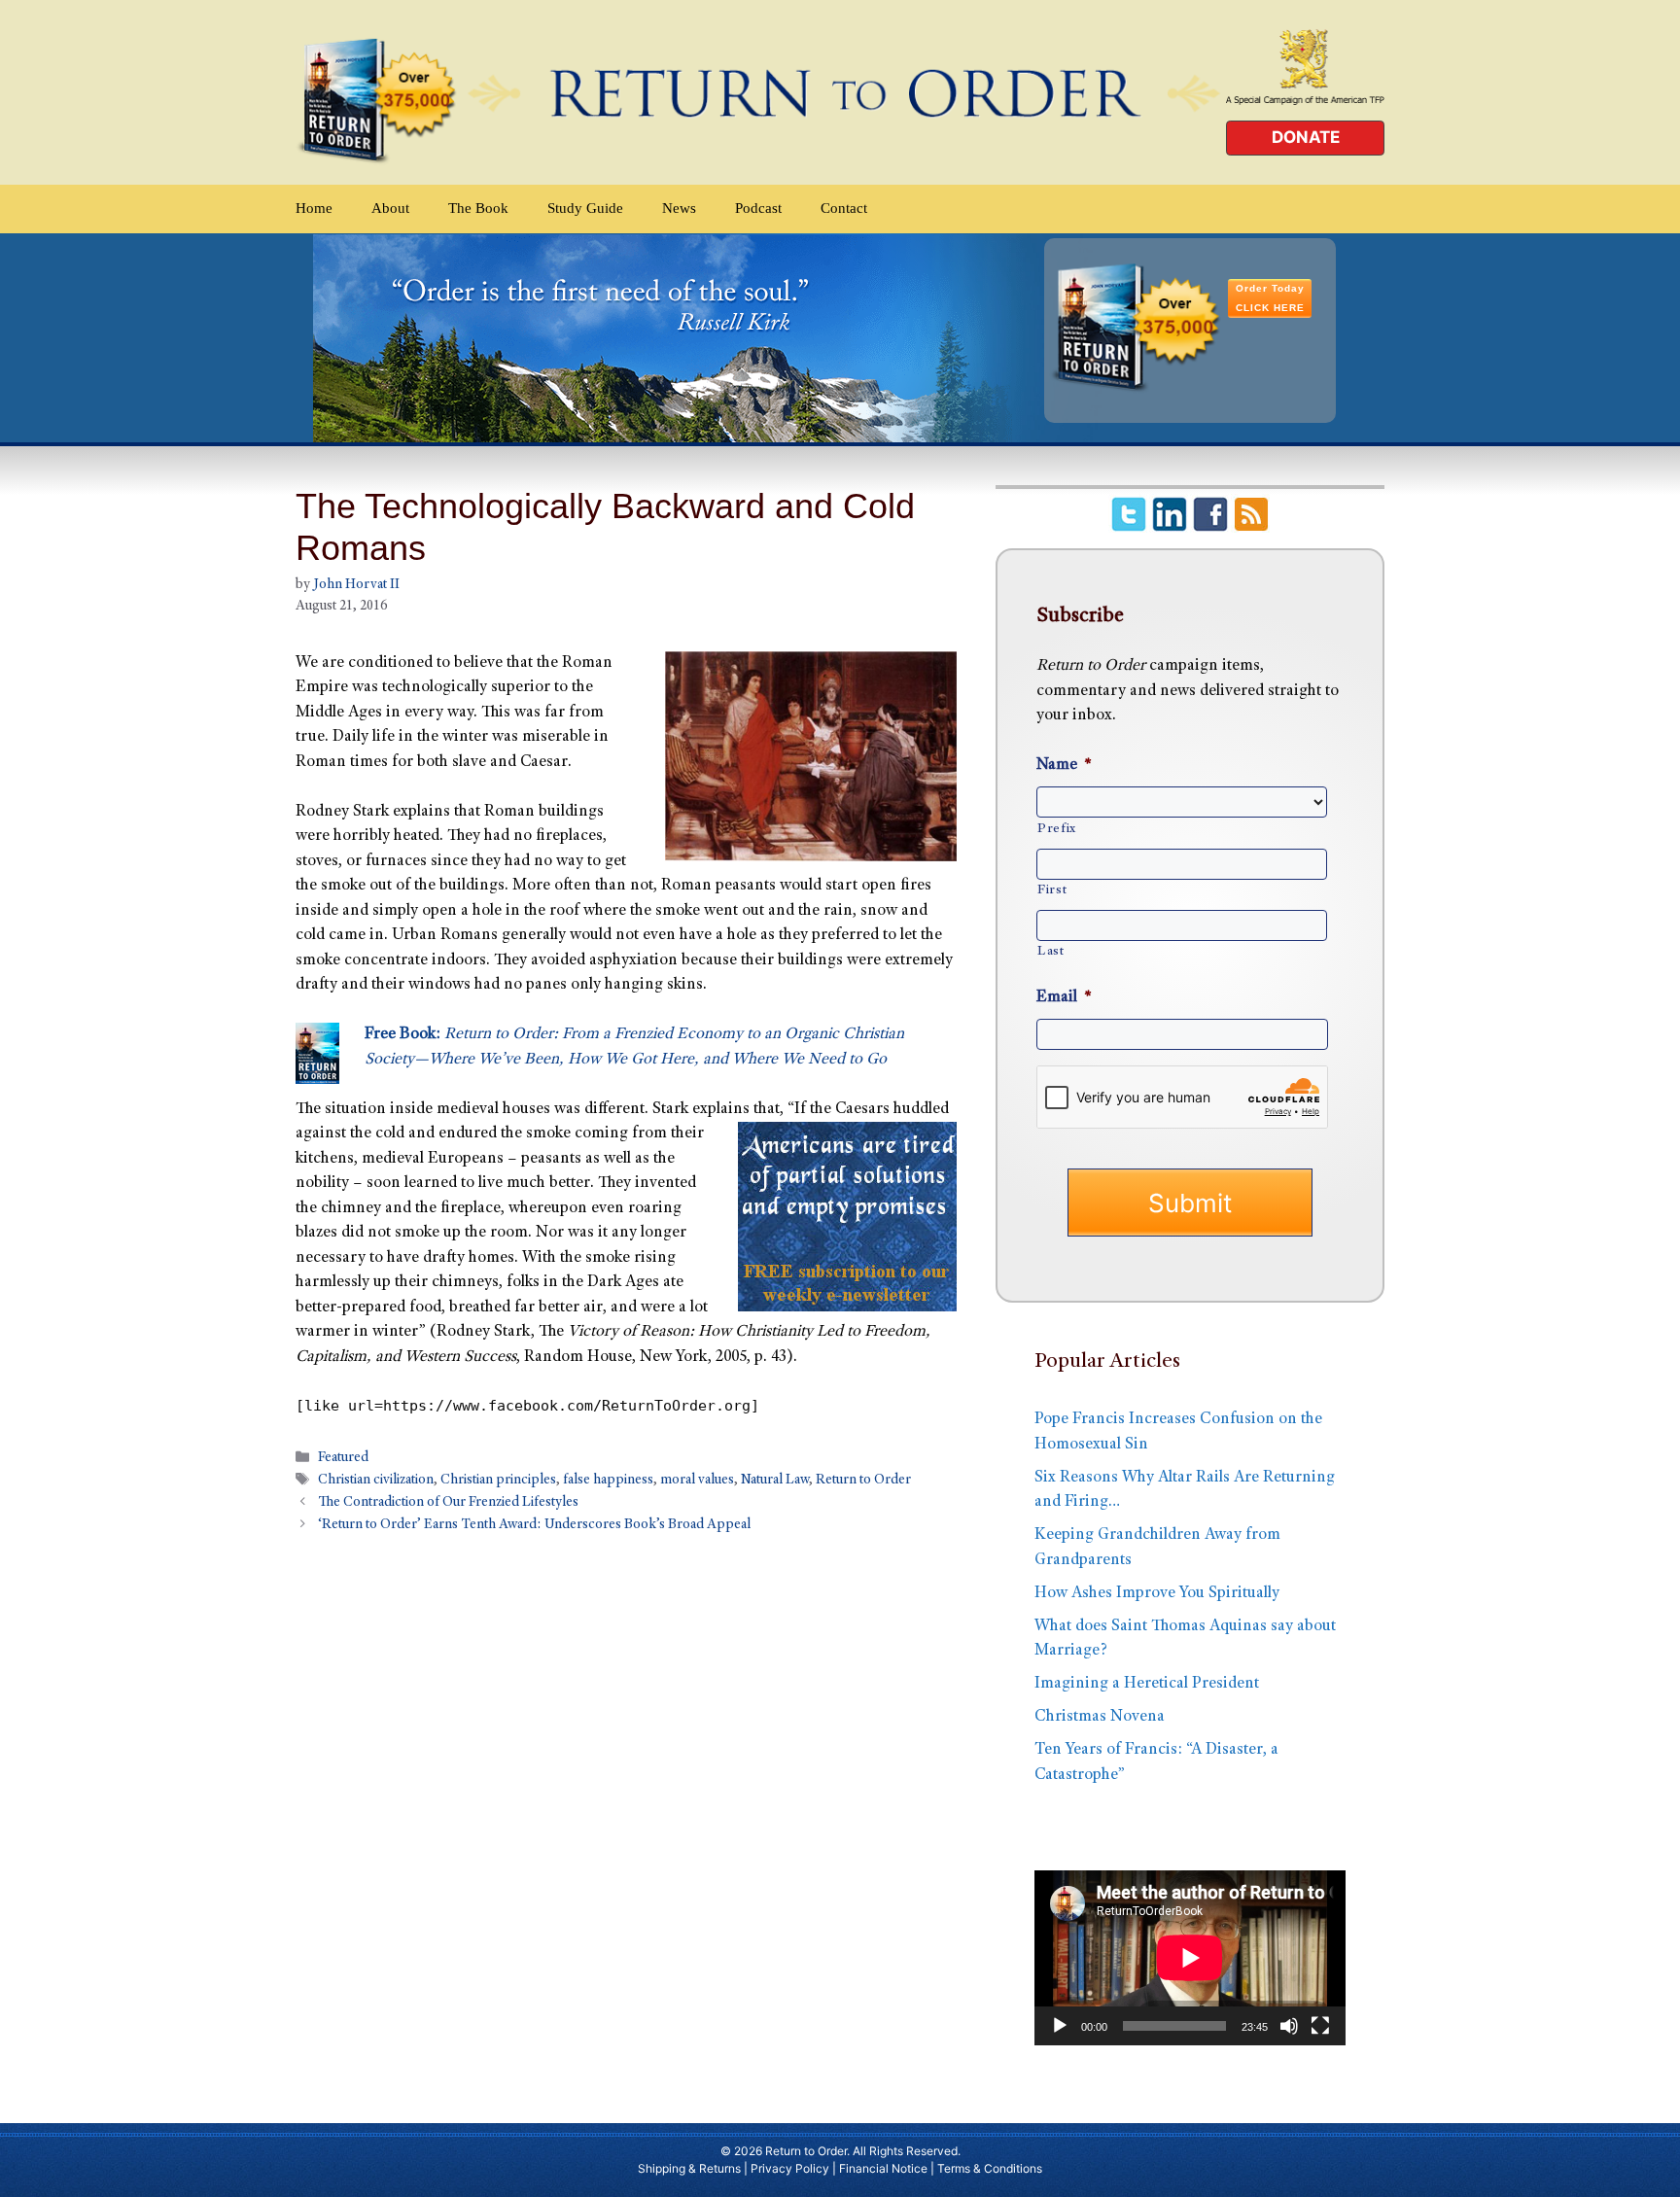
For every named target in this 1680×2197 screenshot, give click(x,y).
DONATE (1306, 137)
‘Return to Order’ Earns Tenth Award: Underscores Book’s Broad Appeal (534, 1526)
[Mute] (1289, 2026)
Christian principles (498, 1482)
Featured (343, 1458)
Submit (1190, 1203)
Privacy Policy (790, 2168)
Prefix (1057, 829)
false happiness (608, 1482)
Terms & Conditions (990, 2168)
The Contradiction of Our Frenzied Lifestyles (448, 1504)
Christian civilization (376, 1482)
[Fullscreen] (1320, 2026)
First (1052, 890)
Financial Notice (883, 2168)
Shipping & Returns (689, 2168)
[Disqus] (626, 1805)
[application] (1190, 1958)
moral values (697, 1482)
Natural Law (775, 1482)
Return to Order (863, 1482)
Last (1051, 952)
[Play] (1060, 2026)
